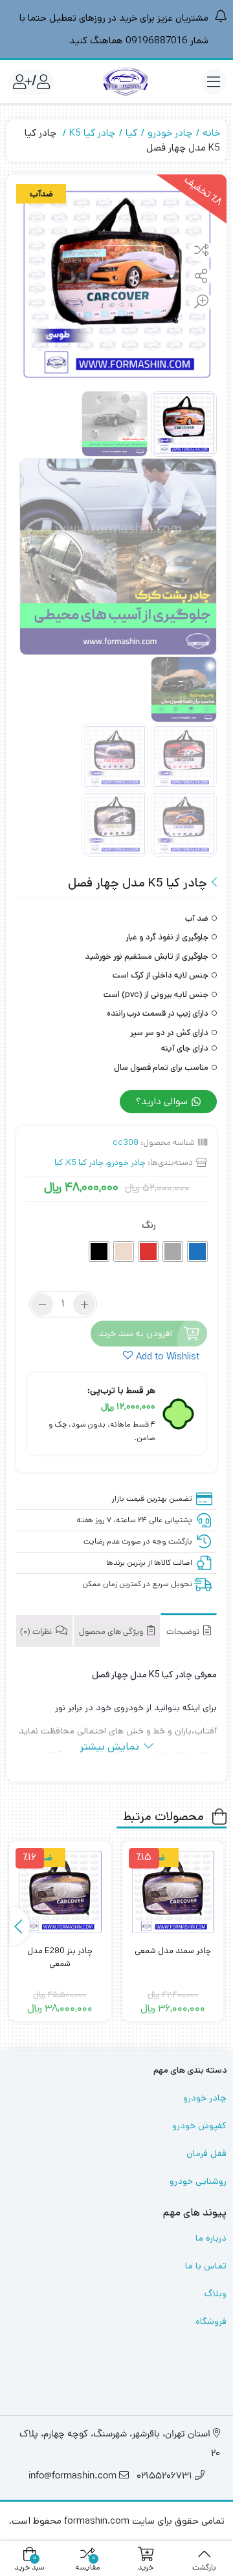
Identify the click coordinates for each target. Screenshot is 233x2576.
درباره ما (211, 2238)
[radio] (197, 1251)
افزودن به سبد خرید (135, 1334)
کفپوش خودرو (199, 2126)
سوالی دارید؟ (163, 1101)
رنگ (149, 1225)
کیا (131, 133)
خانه (211, 133)
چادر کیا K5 (92, 133)
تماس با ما (206, 2266)
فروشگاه (211, 2321)
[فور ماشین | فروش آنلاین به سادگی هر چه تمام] (126, 82)
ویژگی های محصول (112, 1632)
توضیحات (184, 1632)
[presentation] (20, 1926)
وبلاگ (216, 2294)
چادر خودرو (170, 133)
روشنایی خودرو (198, 2181)
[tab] (189, 1630)
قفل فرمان (206, 2153)
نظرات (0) (37, 1632)
